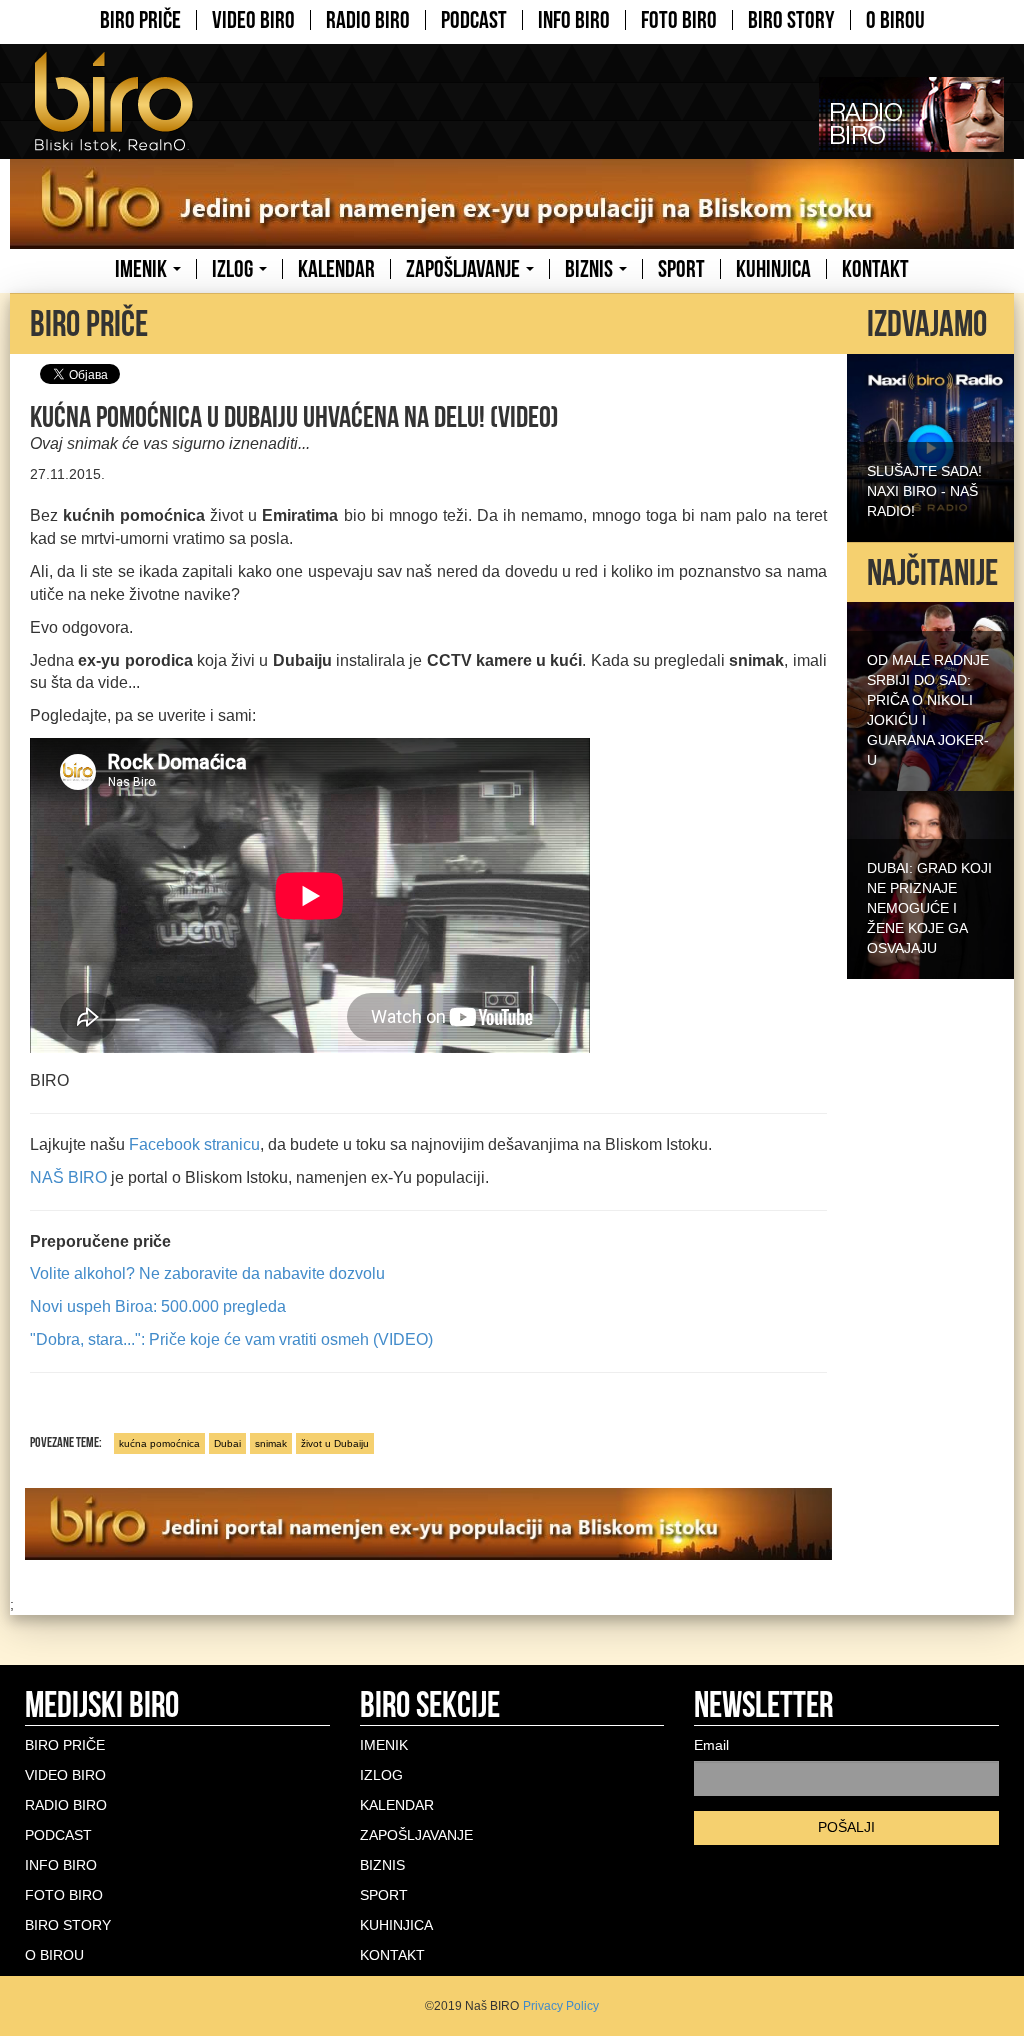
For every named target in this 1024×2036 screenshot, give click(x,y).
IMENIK (143, 269)
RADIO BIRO (368, 20)
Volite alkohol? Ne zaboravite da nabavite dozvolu (207, 1273)
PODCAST (474, 20)
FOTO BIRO (679, 20)
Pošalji (846, 1827)
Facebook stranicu (194, 1144)
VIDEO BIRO (253, 20)
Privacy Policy (561, 2006)
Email (711, 1745)
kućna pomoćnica (159, 1443)
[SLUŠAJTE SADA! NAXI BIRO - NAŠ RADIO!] (930, 446)
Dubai (227, 1443)
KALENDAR (336, 269)
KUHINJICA (773, 269)
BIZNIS (591, 269)
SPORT (681, 269)
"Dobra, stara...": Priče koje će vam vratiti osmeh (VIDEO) (231, 1339)
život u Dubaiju (335, 1443)
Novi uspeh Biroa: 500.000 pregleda (158, 1306)
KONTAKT (875, 269)
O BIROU (895, 20)
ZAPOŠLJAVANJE (465, 269)
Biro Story (791, 20)
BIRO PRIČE (140, 20)
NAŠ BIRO (68, 1177)
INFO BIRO (574, 20)
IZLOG (234, 269)
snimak (271, 1443)
